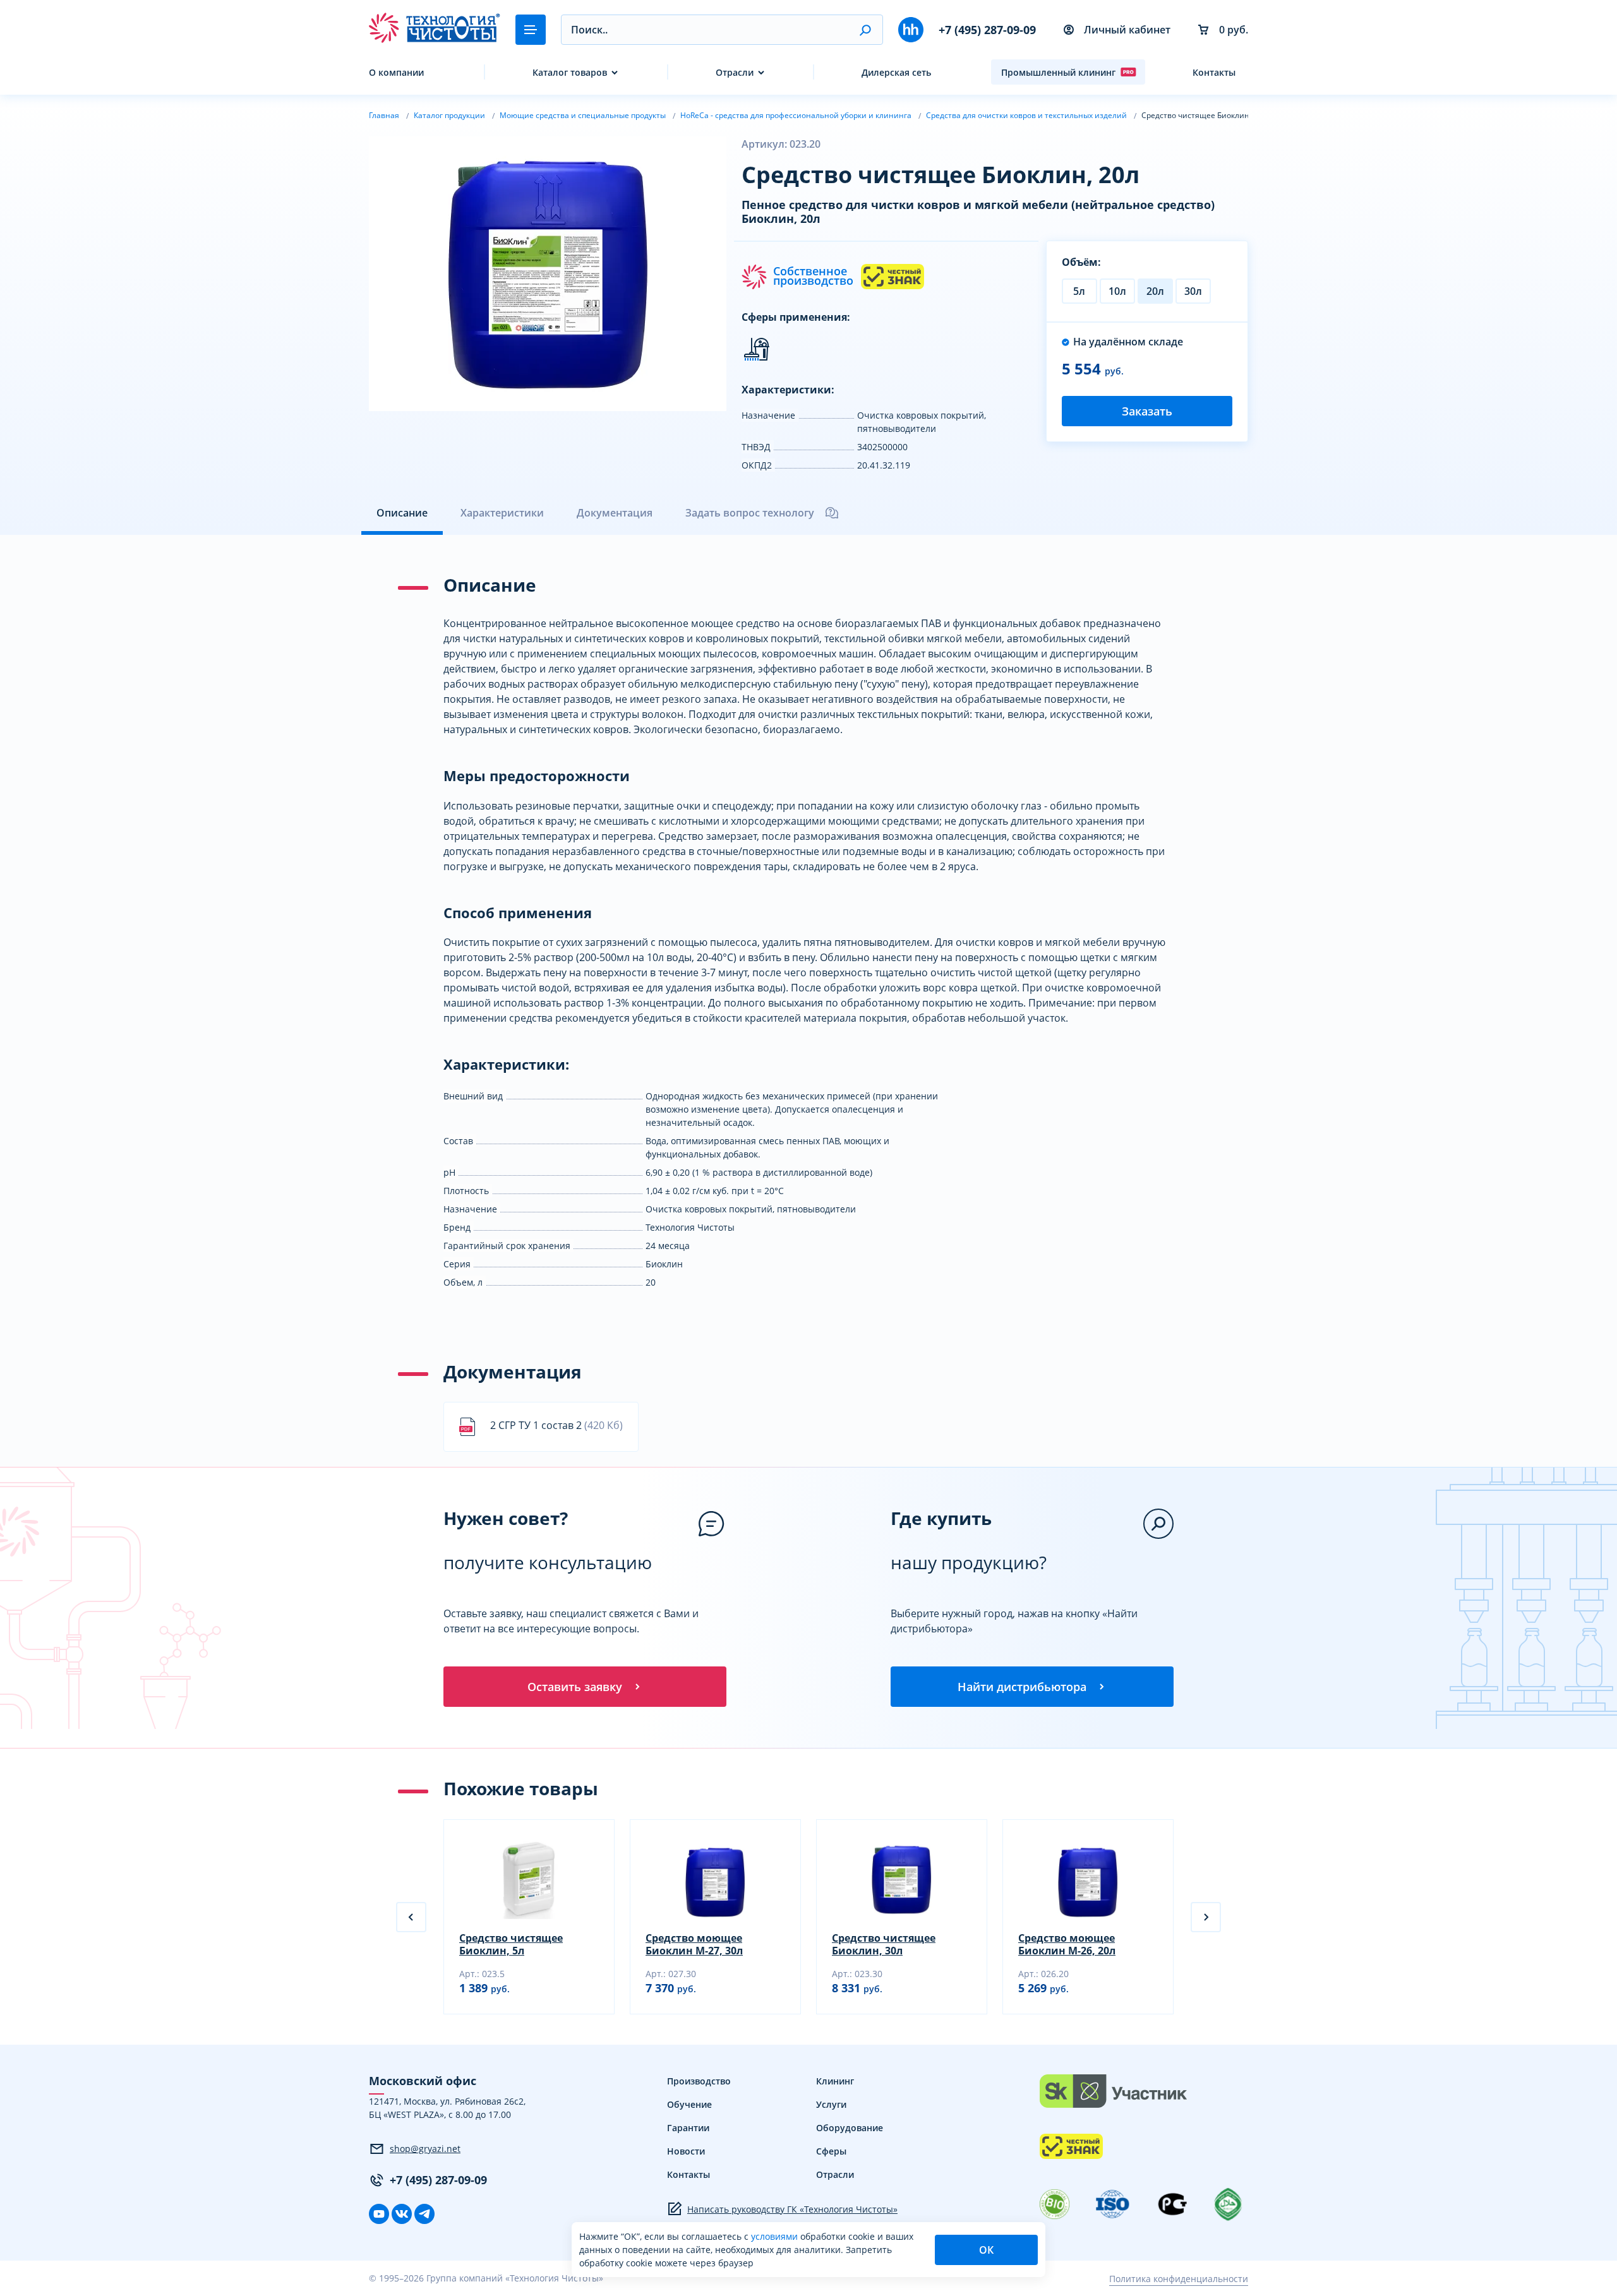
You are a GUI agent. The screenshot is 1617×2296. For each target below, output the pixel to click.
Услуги (831, 2104)
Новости (686, 2151)
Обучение (689, 2104)
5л (1079, 291)
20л (1155, 291)
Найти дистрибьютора (1022, 1687)
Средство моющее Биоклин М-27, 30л (694, 1944)
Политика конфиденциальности (1179, 2279)
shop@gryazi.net (425, 2149)
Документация (615, 513)
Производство (699, 2081)
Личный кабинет (1127, 30)
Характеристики (502, 513)
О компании (396, 72)
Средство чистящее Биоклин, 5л (511, 1944)
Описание (402, 513)
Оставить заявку (575, 1687)
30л (1193, 291)
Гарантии (688, 2128)
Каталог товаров (570, 72)
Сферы (831, 2151)
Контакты (1214, 72)
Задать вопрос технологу (750, 513)
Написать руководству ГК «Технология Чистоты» (792, 2209)
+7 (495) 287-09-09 (987, 30)
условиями (776, 2236)
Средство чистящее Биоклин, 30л (884, 1944)
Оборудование (850, 2128)
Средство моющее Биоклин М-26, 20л (1067, 1944)
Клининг (835, 2081)
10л (1117, 291)
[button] (865, 30)
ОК (986, 2250)
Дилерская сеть (896, 72)
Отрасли (735, 72)
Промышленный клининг (1058, 72)
